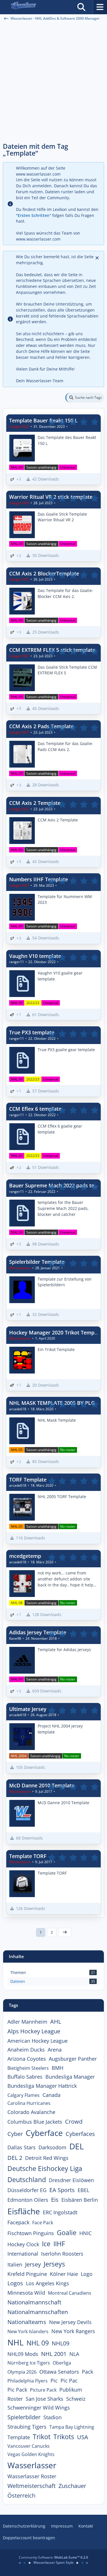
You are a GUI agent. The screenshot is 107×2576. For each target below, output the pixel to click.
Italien (15, 2264)
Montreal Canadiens (70, 2293)
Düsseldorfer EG (27, 2190)
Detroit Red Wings (47, 2158)
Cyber (15, 2134)
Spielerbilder (24, 2417)
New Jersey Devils (70, 2322)
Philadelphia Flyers (28, 2381)
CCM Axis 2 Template (35, 803)
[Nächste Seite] (65, 1932)
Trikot (42, 2437)
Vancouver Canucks (29, 2446)
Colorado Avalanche (31, 2112)
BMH (57, 2068)
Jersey (33, 2264)
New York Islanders (28, 2331)
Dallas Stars (22, 2147)
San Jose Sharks (45, 2399)
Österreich (21, 2495)
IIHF (59, 2244)
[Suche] (81, 7)
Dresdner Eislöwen (71, 2180)
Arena (55, 2050)
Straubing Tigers (27, 2427)
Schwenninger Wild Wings (39, 2408)
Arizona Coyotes (27, 2059)
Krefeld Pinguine (27, 2274)
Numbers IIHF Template (39, 879)
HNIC (85, 2233)
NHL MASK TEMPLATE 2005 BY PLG (52, 1403)
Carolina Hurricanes (29, 2103)
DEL (77, 2146)
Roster (15, 2399)
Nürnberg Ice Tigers (29, 2363)
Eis (55, 2200)
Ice (46, 2244)
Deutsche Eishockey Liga (45, 2168)
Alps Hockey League (34, 2031)
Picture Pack (43, 2390)
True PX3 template (32, 1032)
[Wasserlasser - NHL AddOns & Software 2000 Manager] (23, 7)
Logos (15, 2283)
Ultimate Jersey (28, 1709)
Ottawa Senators (59, 2372)
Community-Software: (53, 2557)
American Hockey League (38, 2041)
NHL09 (60, 2343)
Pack (87, 2372)
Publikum (71, 2390)
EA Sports (62, 2190)
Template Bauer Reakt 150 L (43, 420)
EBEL (83, 2190)
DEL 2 (15, 2158)
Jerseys (54, 2264)
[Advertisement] (53, 82)
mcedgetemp (25, 1556)
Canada (52, 2095)
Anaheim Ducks (26, 2050)
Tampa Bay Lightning (72, 2427)
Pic (54, 2380)
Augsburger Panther (73, 2059)
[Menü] (100, 7)
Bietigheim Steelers (28, 2068)
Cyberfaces (80, 2134)
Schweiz (76, 2399)
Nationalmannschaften (38, 2312)
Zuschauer (72, 2486)
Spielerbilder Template (37, 1262)
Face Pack (43, 2223)
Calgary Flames (24, 2095)
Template (19, 2437)
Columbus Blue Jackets (35, 2122)
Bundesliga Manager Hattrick (42, 2086)
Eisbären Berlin (80, 2200)
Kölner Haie (64, 2274)
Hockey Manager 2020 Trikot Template (56, 1332)
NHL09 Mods (23, 2354)
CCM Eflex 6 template (35, 1109)
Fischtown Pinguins (31, 2233)
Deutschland (27, 2180)
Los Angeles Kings (48, 2283)
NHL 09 (38, 2343)
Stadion (53, 2417)
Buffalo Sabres (25, 2077)
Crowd (74, 2122)
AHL (56, 2021)
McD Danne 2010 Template (42, 1785)
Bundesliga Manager (70, 2077)
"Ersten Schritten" (34, 215)
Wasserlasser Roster (32, 2476)
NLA (74, 2354)
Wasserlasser (32, 2465)
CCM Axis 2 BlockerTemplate (44, 573)
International (23, 2254)
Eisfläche (24, 2211)
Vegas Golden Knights (31, 2454)
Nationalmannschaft (34, 2302)
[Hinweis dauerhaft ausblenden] (98, 257)
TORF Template (28, 1480)
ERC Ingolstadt (60, 2212)
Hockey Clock (23, 2244)
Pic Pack (17, 2390)
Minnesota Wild (26, 2293)
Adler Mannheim (27, 2022)
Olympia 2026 (22, 2372)
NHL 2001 (54, 2354)
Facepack (18, 2222)
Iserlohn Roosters (62, 2254)
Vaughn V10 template (35, 956)
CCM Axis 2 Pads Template (41, 726)
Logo (87, 2274)
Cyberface (44, 2133)
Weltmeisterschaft (32, 2486)
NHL (16, 2342)
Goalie (67, 2233)
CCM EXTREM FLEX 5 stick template (52, 650)
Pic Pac (69, 2380)
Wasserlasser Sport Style (53, 2562)
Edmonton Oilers (28, 2200)
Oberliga (62, 2363)
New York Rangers (73, 2331)
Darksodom (53, 2147)
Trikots (64, 2437)
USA (83, 2437)
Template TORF (28, 1856)
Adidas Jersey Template (38, 1632)
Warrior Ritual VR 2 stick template (51, 497)
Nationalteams (27, 2322)
